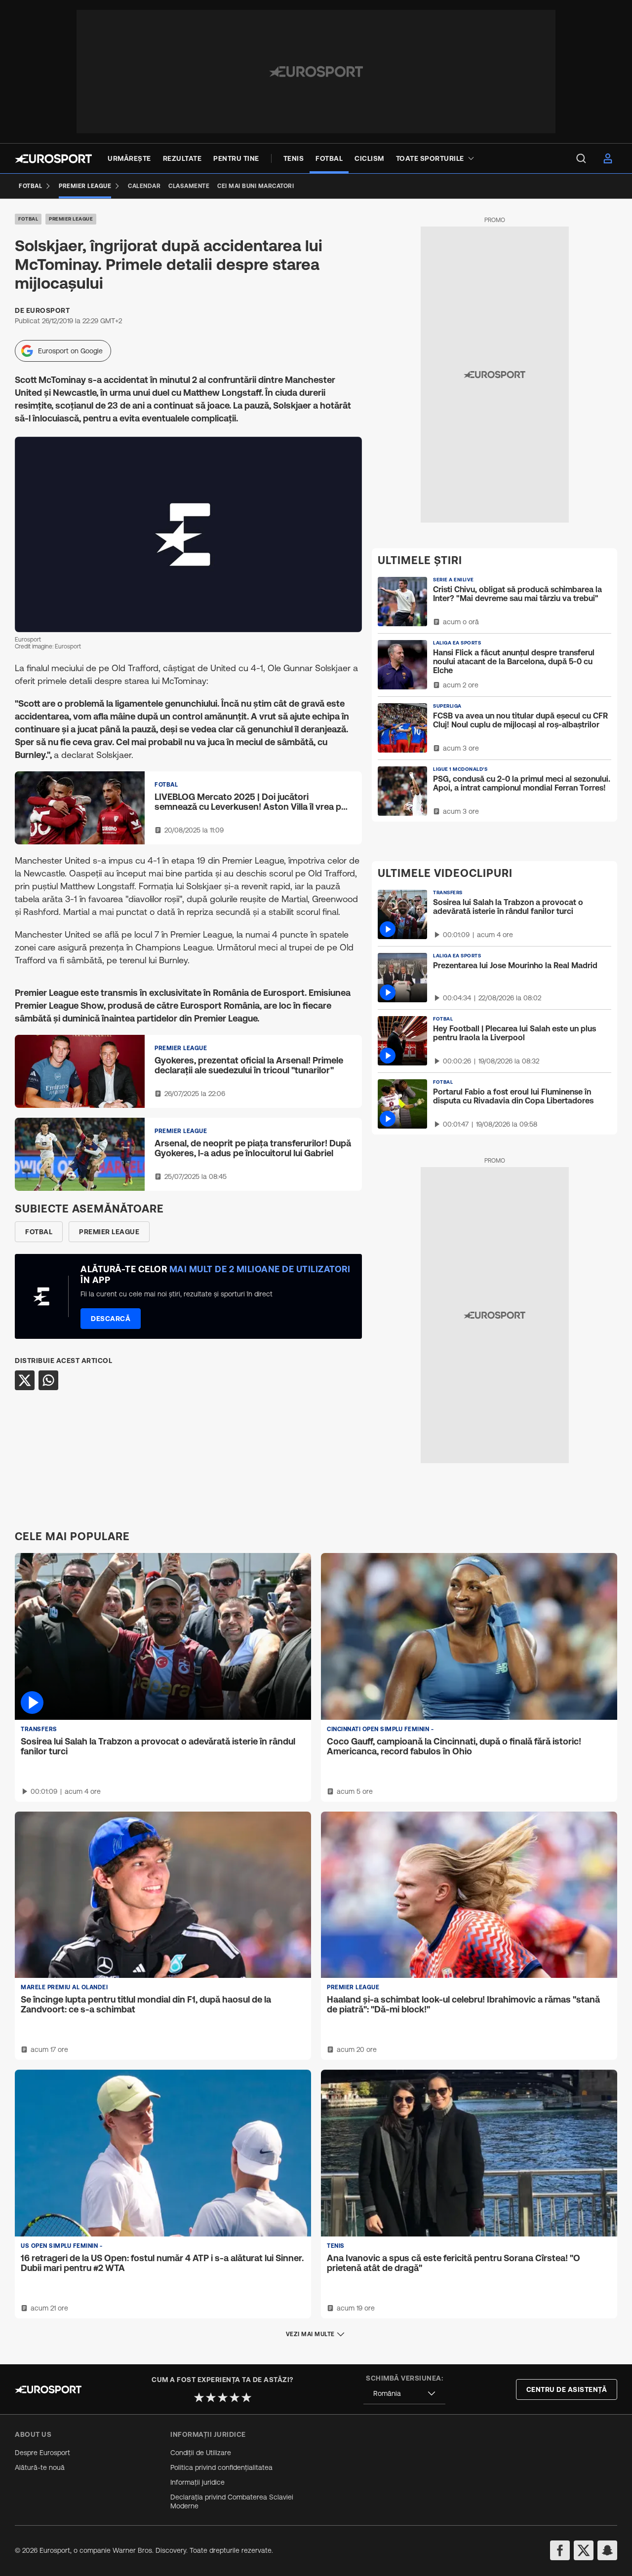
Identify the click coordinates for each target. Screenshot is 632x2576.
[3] (223, 2397)
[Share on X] (25, 1380)
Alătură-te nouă (40, 2467)
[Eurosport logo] (53, 159)
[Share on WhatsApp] (48, 1380)
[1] (199, 2397)
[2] (211, 2397)
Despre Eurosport (42, 2453)
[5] (246, 2397)
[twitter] (584, 2550)
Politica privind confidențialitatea (221, 2467)
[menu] (581, 158)
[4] (235, 2397)
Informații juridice (197, 2482)
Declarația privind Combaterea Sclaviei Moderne (232, 2501)
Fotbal (28, 219)
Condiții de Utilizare (201, 2453)
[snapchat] (607, 2550)
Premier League (71, 219)
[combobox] (404, 2394)
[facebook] (560, 2550)
